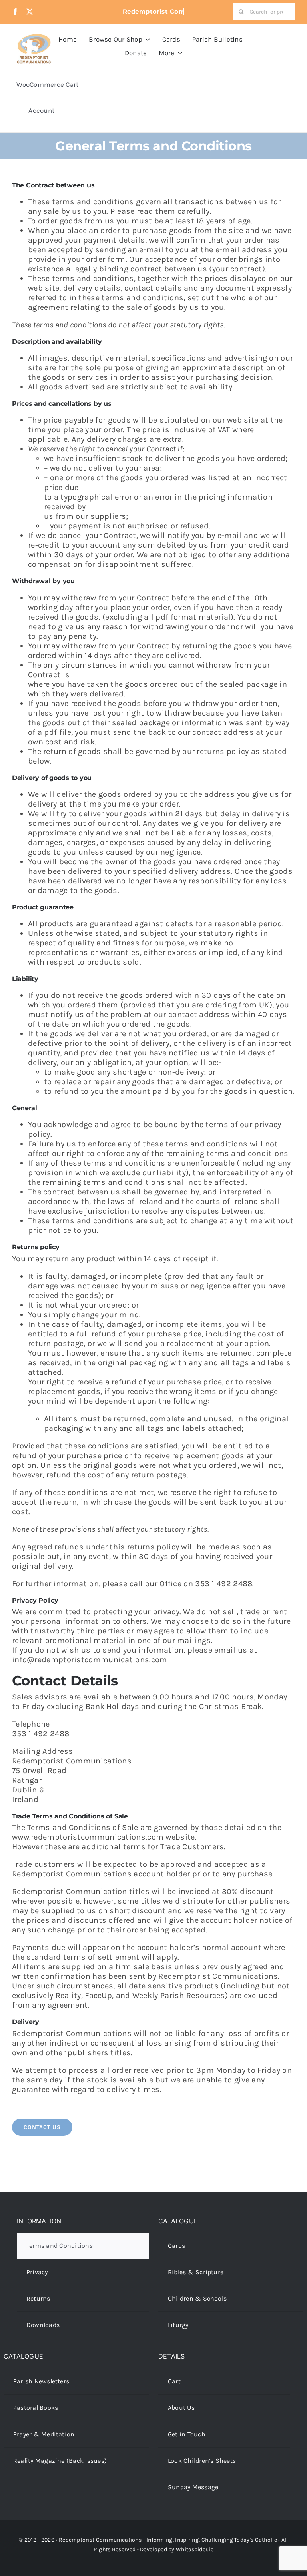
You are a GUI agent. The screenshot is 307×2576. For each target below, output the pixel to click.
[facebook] (15, 12)
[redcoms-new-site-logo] (34, 38)
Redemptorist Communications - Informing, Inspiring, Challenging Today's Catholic (168, 2540)
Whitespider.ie (195, 2549)
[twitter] (30, 12)
